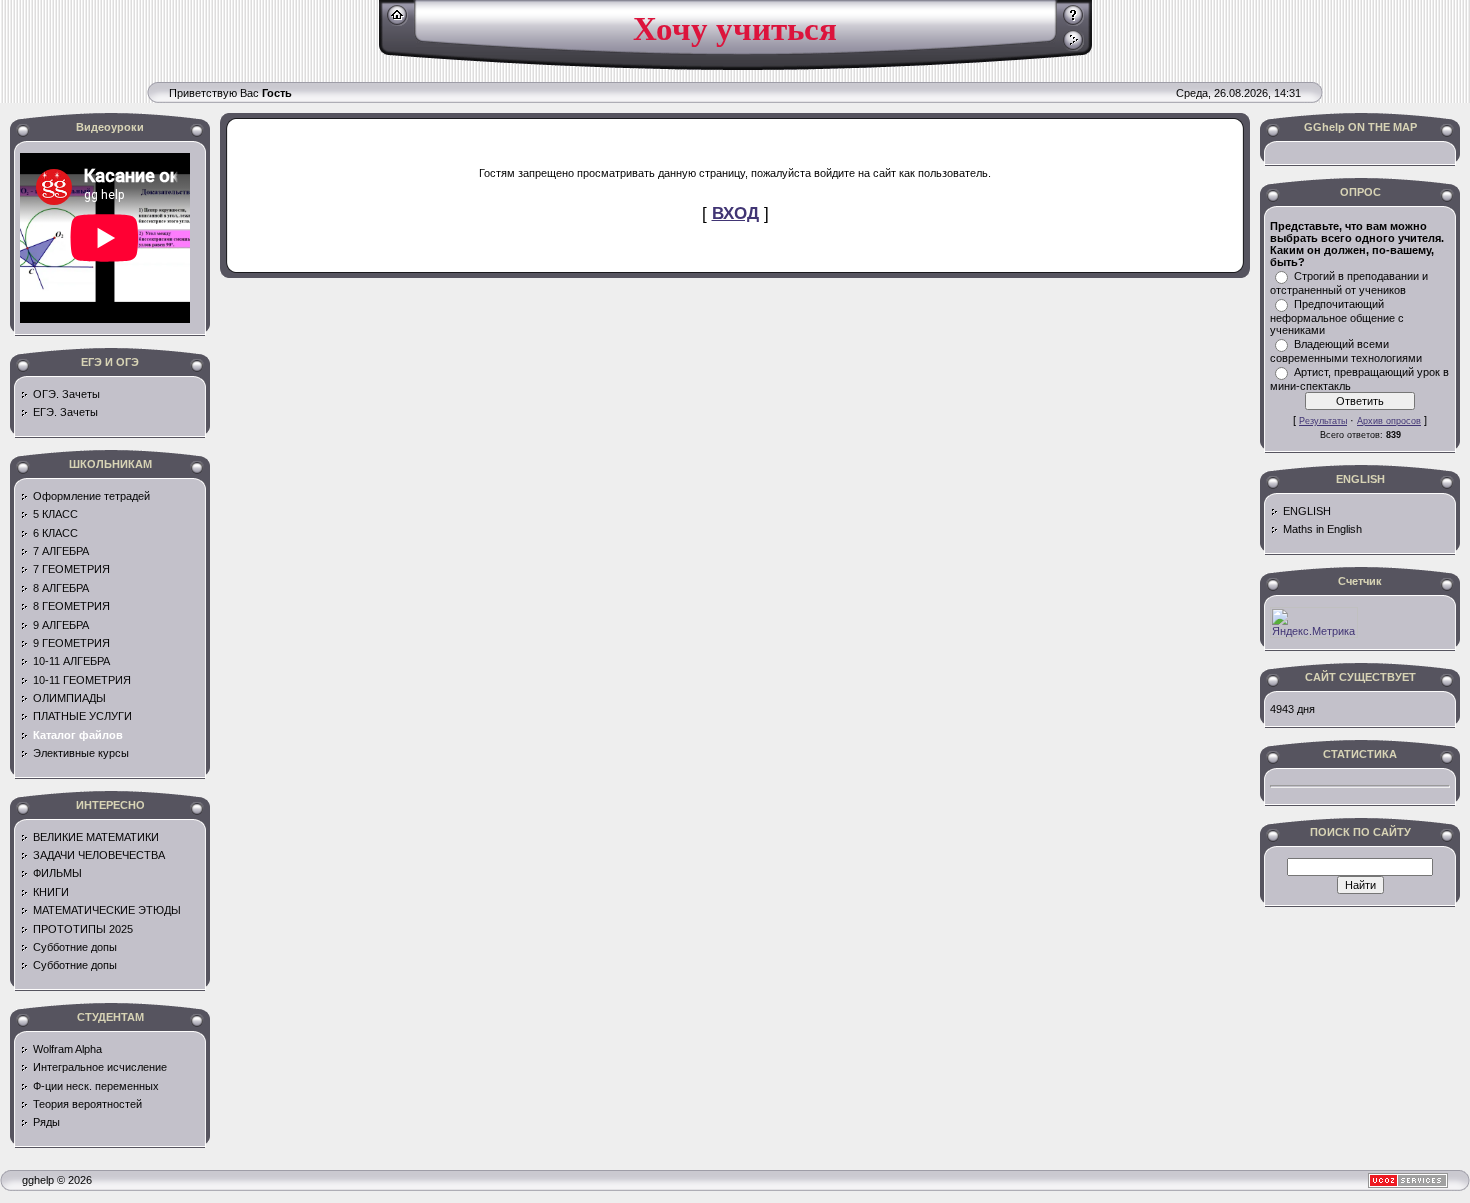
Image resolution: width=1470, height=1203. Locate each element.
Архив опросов (1389, 421)
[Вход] (1073, 47)
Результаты (1323, 421)
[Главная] (397, 22)
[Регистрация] (1073, 22)
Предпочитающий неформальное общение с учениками (1337, 317)
